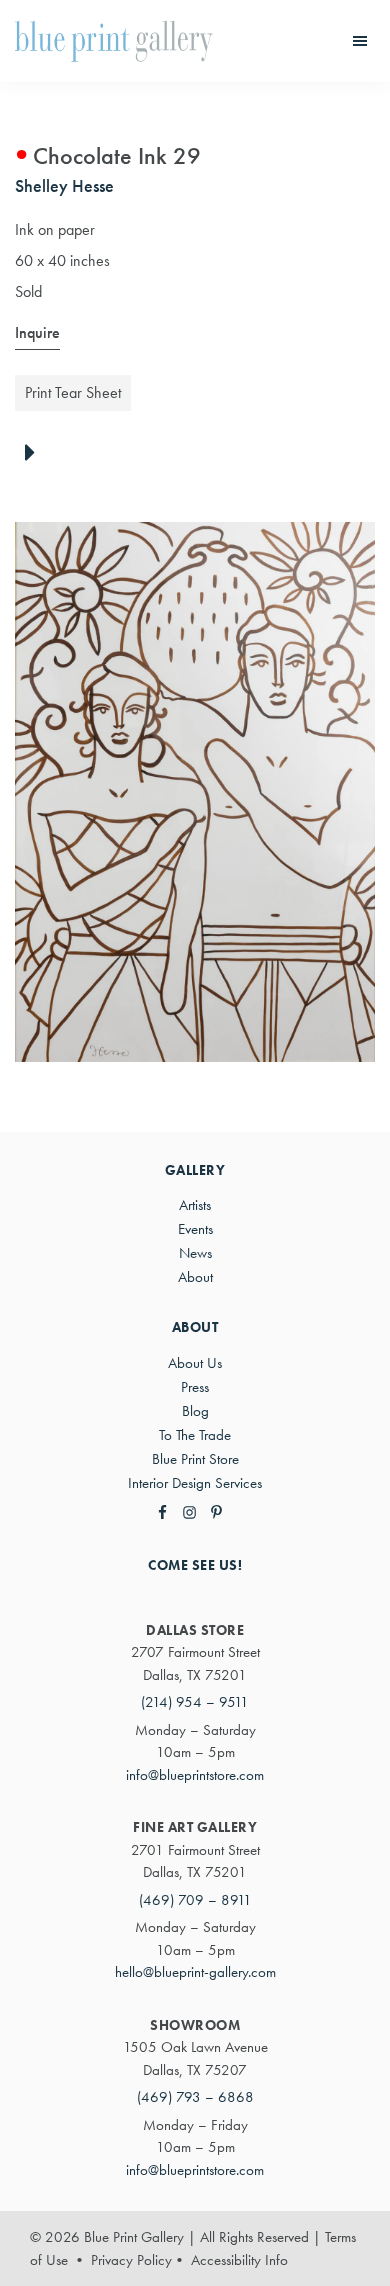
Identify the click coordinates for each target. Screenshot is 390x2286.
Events (195, 1229)
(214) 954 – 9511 (195, 1702)
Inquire (37, 332)
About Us (195, 1363)
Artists (195, 1205)
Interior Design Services (195, 1483)
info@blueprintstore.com (195, 1775)
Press (195, 1387)
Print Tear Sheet (73, 392)
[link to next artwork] (35, 454)
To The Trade (195, 1435)
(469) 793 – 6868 (195, 2097)
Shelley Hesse (64, 185)
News (195, 1253)
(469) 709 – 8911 (195, 1900)
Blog (195, 1411)
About (195, 1277)
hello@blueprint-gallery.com (195, 1972)
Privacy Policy (131, 2260)
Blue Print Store (195, 1459)
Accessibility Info (239, 2260)
